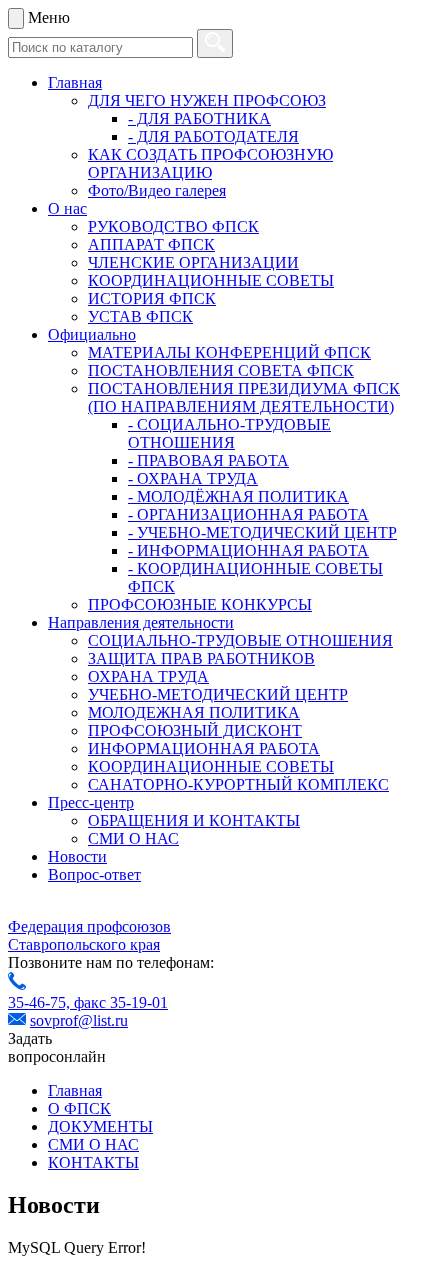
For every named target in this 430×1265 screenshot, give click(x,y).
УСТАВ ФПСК (140, 316)
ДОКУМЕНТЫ (100, 1126)
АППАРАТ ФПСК (151, 244)
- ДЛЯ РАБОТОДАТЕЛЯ (213, 136)
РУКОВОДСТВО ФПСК (173, 226)
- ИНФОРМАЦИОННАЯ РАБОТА (248, 550)
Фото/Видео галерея (157, 190)
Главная (75, 82)
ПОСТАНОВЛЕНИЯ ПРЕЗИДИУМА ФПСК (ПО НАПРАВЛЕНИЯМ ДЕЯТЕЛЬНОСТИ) (244, 397)
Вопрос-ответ (94, 874)
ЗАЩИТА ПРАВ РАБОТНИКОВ (201, 658)
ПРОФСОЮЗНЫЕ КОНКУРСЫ (200, 604)
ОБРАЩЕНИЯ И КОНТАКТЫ (194, 820)
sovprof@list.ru (79, 1020)
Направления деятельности (141, 622)
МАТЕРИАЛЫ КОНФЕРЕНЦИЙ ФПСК (229, 352)
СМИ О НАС (133, 838)
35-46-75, (41, 1002)
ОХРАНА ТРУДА (148, 676)
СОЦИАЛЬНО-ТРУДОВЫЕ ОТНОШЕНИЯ (240, 640)
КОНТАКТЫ (93, 1162)
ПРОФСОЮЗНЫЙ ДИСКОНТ (195, 730)
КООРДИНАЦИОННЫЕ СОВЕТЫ (211, 280)
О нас (67, 208)
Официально (92, 334)
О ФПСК (79, 1108)
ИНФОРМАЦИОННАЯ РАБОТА (204, 748)
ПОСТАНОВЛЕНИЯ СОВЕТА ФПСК (221, 370)
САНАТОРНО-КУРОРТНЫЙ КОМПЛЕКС (238, 784)
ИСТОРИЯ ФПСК (152, 298)
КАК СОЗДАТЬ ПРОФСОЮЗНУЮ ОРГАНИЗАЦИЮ (210, 163)
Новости (77, 856)
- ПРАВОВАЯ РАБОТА (208, 460)
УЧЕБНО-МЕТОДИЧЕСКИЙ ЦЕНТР (218, 694)
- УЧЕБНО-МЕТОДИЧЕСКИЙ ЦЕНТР (262, 532)
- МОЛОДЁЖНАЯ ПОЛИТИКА (238, 496)
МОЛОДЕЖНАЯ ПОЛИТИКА (194, 712)
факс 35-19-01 (121, 1002)
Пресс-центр (91, 802)
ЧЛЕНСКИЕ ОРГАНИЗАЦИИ (193, 262)
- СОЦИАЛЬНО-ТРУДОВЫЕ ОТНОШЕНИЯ (229, 433)
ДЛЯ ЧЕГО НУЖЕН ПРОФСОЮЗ (207, 100)
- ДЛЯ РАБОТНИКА (199, 118)
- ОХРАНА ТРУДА (193, 478)
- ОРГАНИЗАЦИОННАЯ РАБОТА (248, 514)
